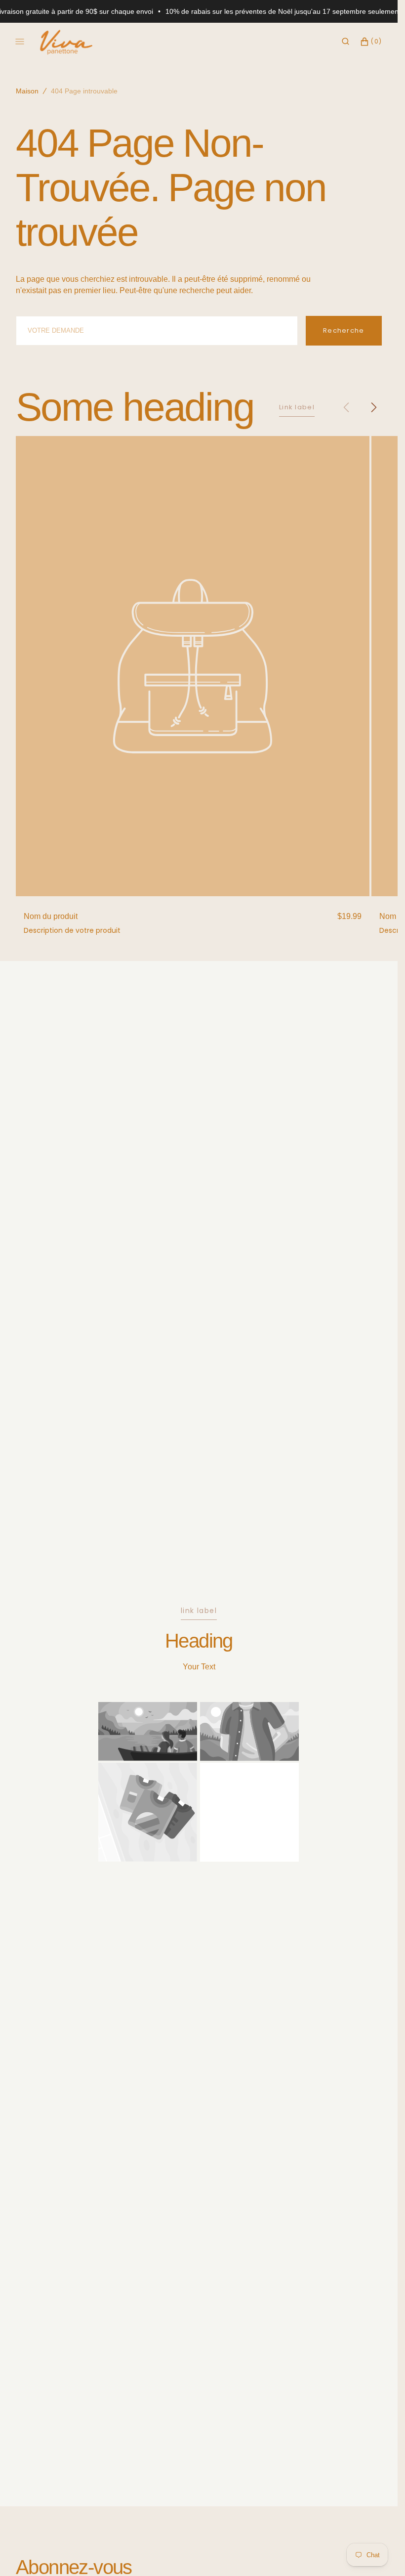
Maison (27, 91)
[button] (345, 42)
